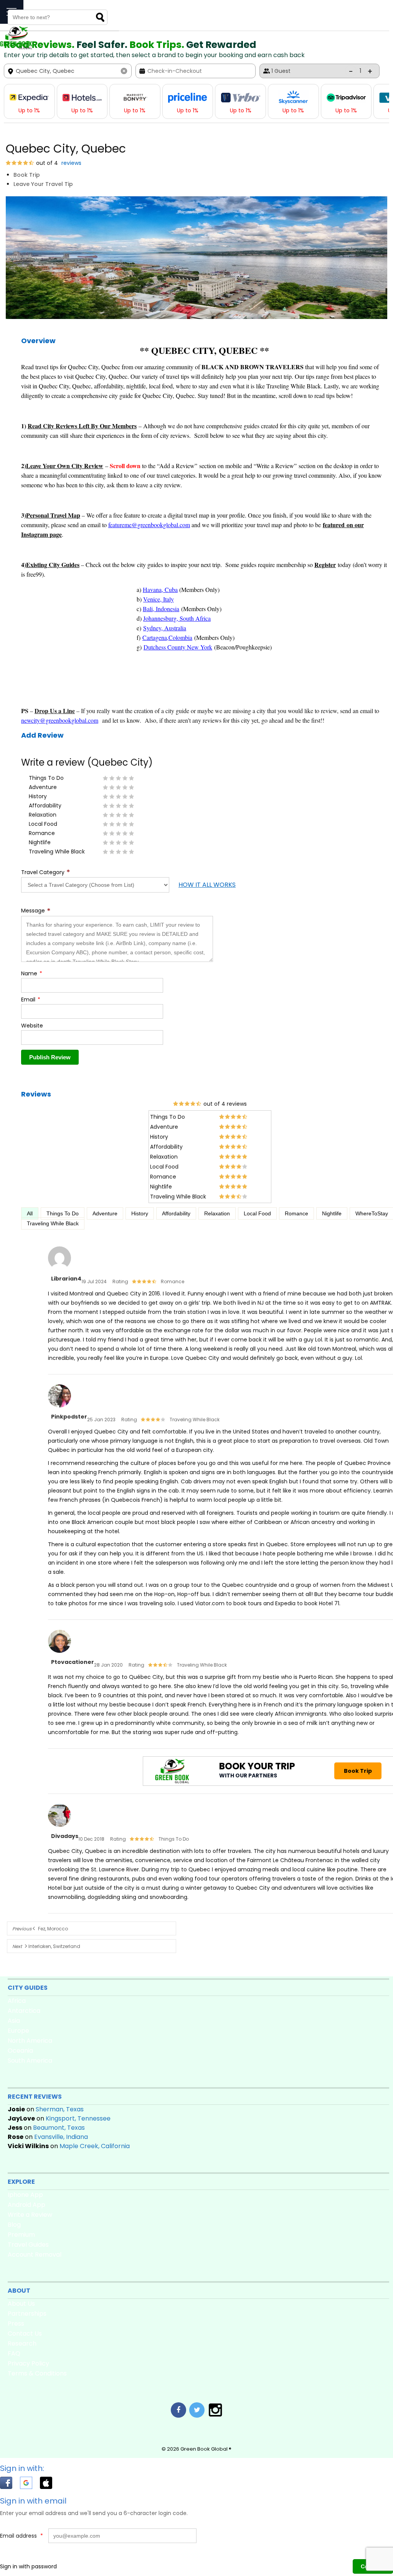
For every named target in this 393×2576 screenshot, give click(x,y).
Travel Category (46, 872)
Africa (17, 2001)
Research (22, 2343)
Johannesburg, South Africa (177, 618)
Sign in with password (28, 2566)
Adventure (105, 1213)
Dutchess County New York (178, 647)
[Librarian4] (59, 1270)
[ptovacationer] (59, 1653)
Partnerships (27, 2314)
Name (32, 973)
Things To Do (63, 1213)
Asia (14, 2021)
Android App (26, 2205)
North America (30, 2041)
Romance (296, 1213)
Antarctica (24, 2011)
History (140, 1213)
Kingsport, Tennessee (78, 2118)
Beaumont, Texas (59, 2128)
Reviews (36, 1094)
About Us (21, 2304)
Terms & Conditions (37, 2373)
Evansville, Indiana (61, 2137)
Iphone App (25, 2195)
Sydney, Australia (165, 628)
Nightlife (332, 1213)
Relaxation (217, 1213)
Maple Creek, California (95, 2146)
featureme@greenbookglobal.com (149, 525)
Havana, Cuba (160, 589)
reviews (71, 163)
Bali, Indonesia (161, 609)
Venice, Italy (159, 599)
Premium (21, 2235)
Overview (38, 341)
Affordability (176, 1213)
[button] (10, 2484)
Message (36, 911)
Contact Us (25, 2334)
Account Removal (35, 2255)
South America (30, 2061)
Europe (18, 2031)
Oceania (20, 2051)
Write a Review (30, 2215)
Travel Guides (28, 2245)
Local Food (257, 1213)
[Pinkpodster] (59, 1408)
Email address (21, 2536)
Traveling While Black (53, 1223)
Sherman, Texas (60, 2109)
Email (31, 999)
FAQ (14, 2353)
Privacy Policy (28, 2363)
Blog (14, 2225)
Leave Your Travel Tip (43, 184)
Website (32, 1026)
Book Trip (27, 175)
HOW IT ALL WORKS (207, 885)
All (30, 1213)
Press (16, 2324)
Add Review (42, 735)
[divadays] (59, 1827)
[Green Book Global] (16, 48)
